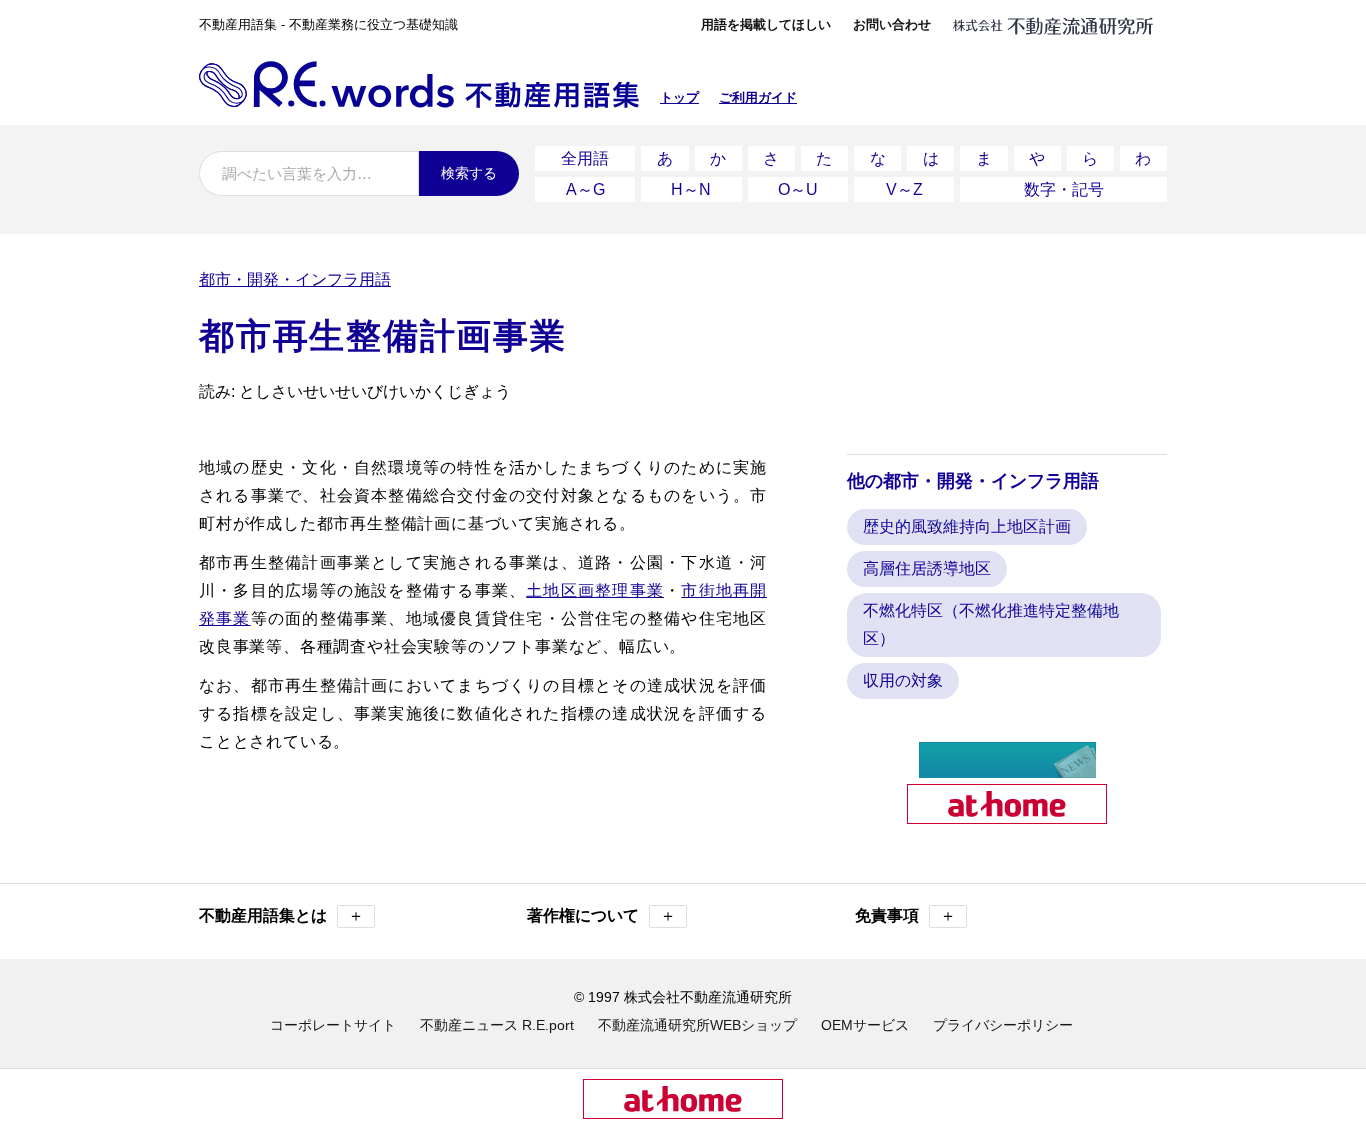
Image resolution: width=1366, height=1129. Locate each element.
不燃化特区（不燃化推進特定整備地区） (991, 624)
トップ (679, 97)
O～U (798, 189)
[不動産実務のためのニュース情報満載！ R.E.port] (1007, 769)
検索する (469, 173)
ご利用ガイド (758, 97)
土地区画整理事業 (595, 590)
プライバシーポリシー (1003, 1025)
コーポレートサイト (333, 1025)
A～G (585, 189)
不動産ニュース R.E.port (497, 1025)
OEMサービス (865, 1025)
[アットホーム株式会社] (1007, 815)
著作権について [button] (601, 915)
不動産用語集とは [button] (281, 915)
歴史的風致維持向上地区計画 (967, 526)
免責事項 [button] (905, 915)
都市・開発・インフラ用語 (295, 279)
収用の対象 (903, 680)
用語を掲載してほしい (766, 24)
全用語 (585, 158)
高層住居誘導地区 (927, 568)
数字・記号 (1064, 189)
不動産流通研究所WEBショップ (697, 1025)
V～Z (904, 189)
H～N (691, 189)
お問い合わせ (892, 24)
